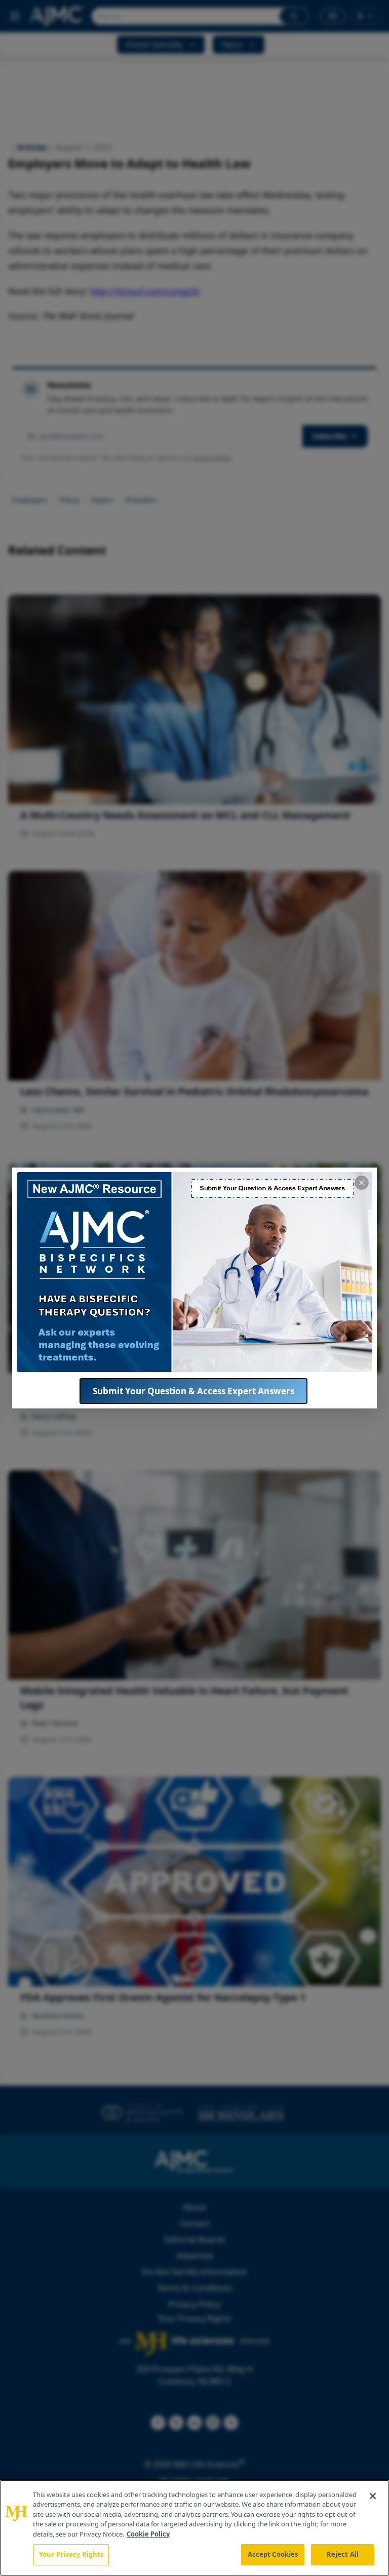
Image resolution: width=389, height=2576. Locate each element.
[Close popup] (362, 1183)
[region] (194, 2528)
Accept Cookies (273, 2554)
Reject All (343, 2554)
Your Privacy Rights (71, 2554)
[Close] (373, 2496)
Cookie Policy (148, 2534)
